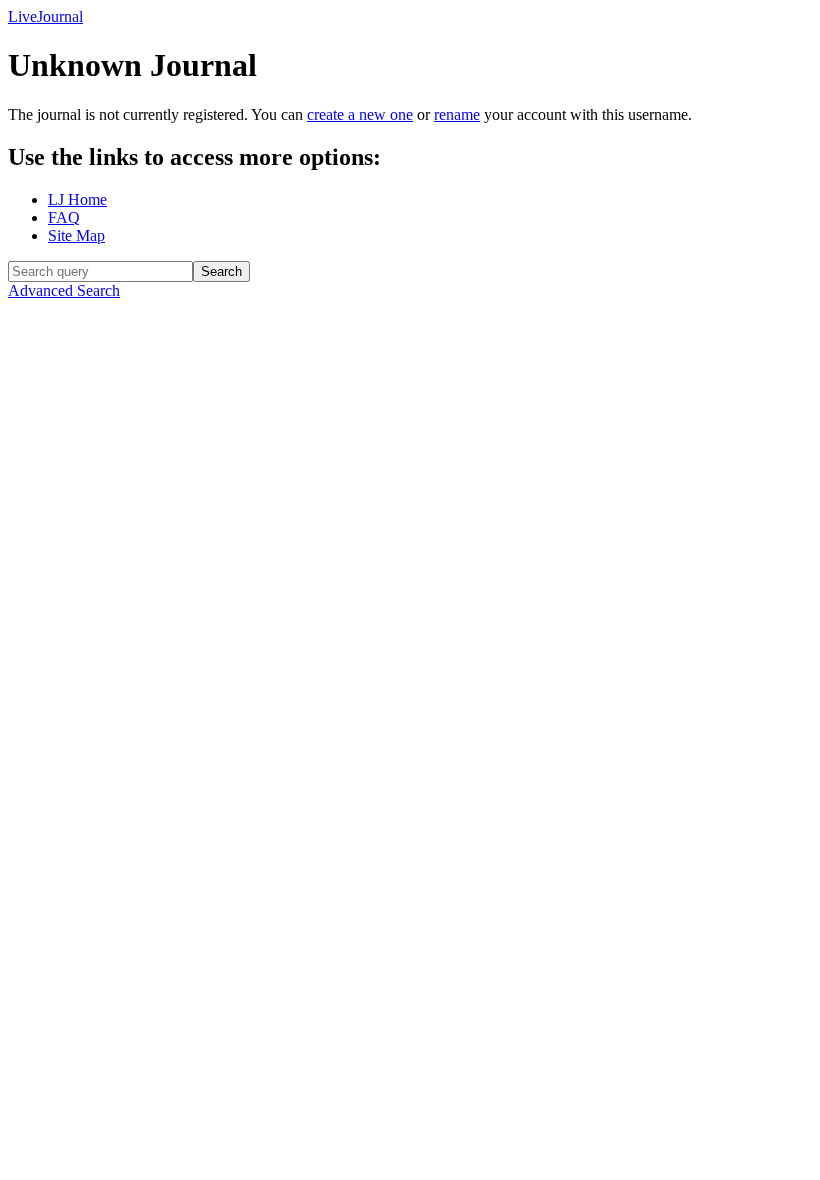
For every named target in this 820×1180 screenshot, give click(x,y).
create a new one (360, 114)
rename (457, 114)
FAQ (64, 217)
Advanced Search (64, 290)
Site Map (76, 235)
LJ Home (77, 199)
